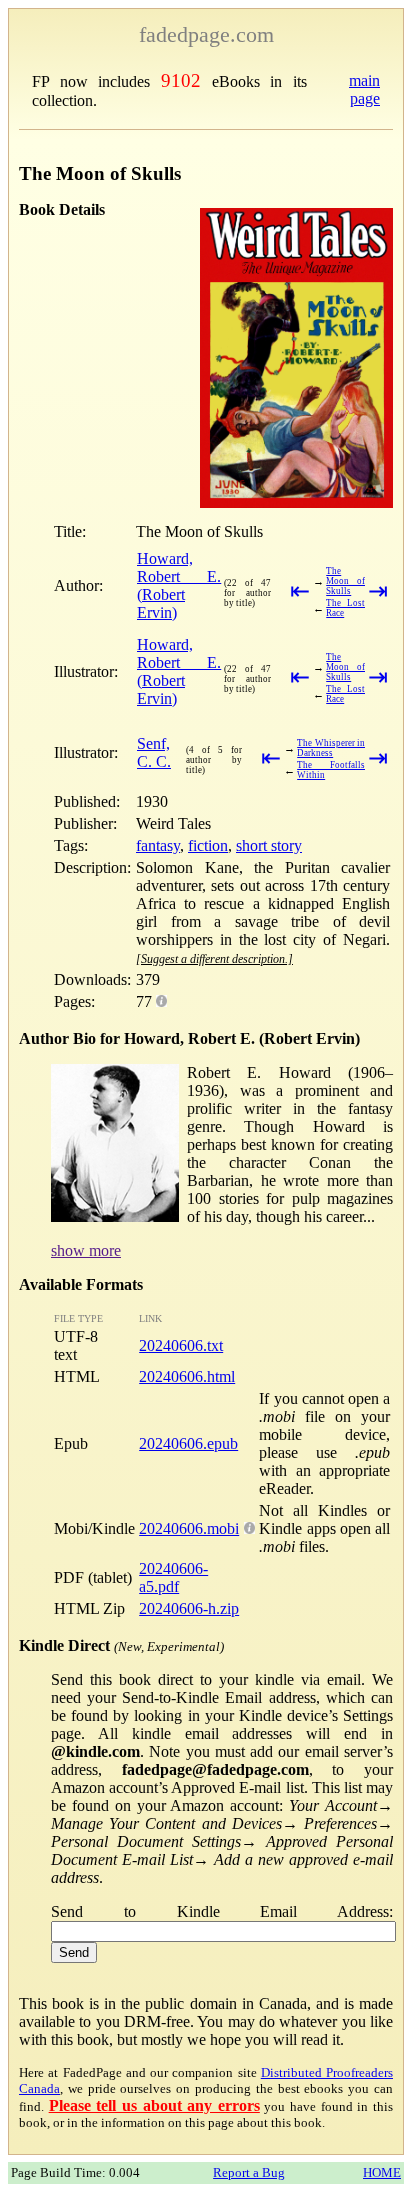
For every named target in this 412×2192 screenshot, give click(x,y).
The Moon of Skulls (345, 581)
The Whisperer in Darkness (331, 748)
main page (364, 89)
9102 (181, 80)
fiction (208, 845)
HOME (382, 2172)
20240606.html (187, 1376)
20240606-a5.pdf (173, 1577)
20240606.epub (188, 1443)
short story (269, 845)
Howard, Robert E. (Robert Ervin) (179, 585)
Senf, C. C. (154, 752)
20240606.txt (181, 1345)
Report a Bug (249, 2172)
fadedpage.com (206, 34)
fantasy (158, 845)
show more (86, 1250)
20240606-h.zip (189, 1608)
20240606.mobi (189, 1528)
